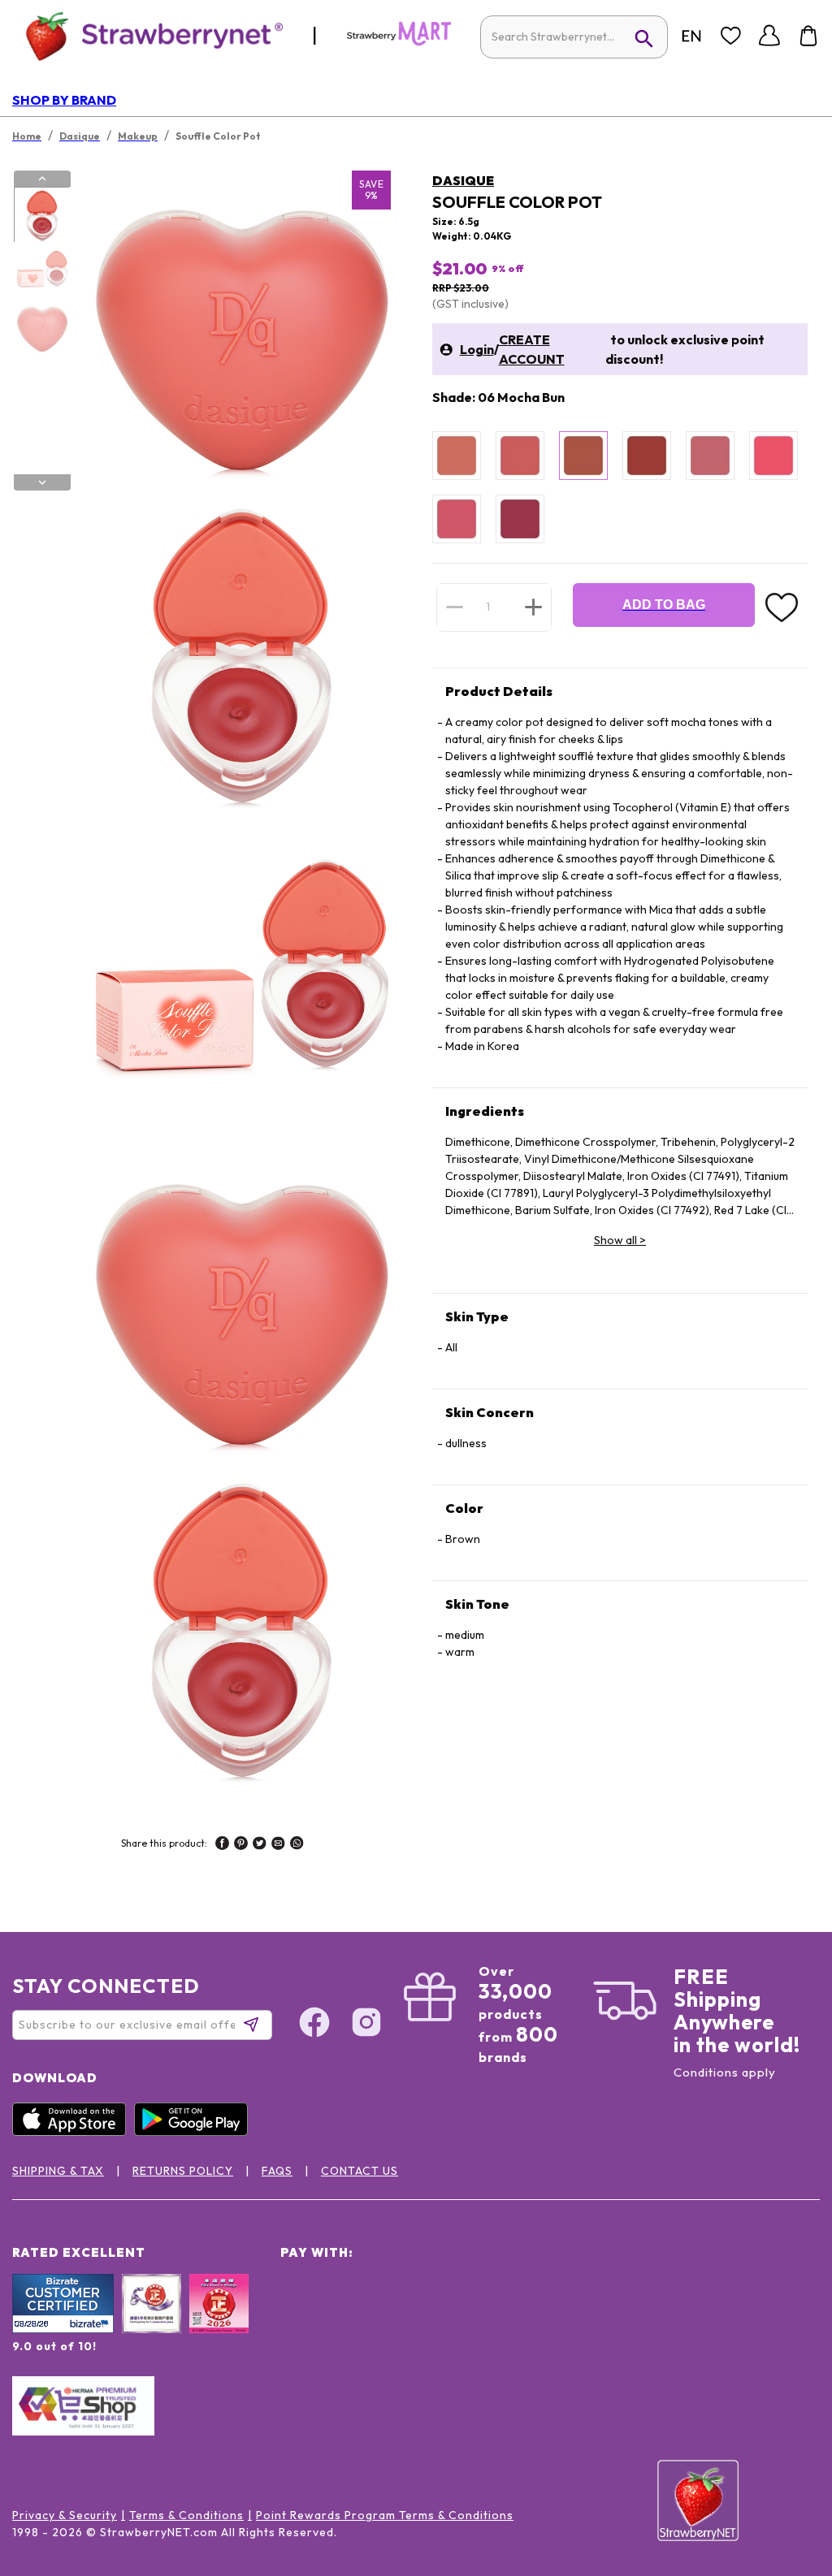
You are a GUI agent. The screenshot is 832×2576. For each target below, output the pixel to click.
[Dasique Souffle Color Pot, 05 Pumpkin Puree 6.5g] (520, 456)
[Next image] (42, 482)
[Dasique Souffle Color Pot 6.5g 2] (41, 271)
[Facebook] (314, 2025)
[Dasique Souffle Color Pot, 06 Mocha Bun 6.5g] (583, 456)
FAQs (277, 2171)
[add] (533, 607)
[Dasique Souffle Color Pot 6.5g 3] (41, 327)
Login (477, 349)
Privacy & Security (65, 2515)
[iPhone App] (73, 2132)
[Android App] (195, 2132)
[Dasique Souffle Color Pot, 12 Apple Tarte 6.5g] (773, 456)
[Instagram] (366, 2025)
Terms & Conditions (186, 2515)
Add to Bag (664, 605)
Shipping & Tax (58, 2171)
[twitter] (260, 1845)
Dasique (463, 180)
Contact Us (360, 2171)
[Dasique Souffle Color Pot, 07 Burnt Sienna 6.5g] (647, 456)
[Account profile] (769, 36)
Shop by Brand (64, 100)
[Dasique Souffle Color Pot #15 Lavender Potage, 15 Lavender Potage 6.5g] (520, 519)
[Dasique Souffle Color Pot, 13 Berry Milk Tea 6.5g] (457, 519)
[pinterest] (241, 1845)
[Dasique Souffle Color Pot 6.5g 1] (41, 215)
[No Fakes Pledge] (219, 2321)
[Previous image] (42, 179)
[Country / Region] (691, 36)
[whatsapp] (297, 1845)
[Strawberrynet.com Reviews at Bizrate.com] (63, 2329)
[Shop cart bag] (808, 36)
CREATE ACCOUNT (532, 349)
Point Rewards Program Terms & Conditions (385, 2515)
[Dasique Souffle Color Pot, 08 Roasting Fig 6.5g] (710, 456)
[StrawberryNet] (147, 35)
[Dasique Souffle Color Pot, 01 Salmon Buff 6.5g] (457, 456)
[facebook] (222, 1845)
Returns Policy (183, 2171)
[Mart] (399, 42)
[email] (278, 1845)
